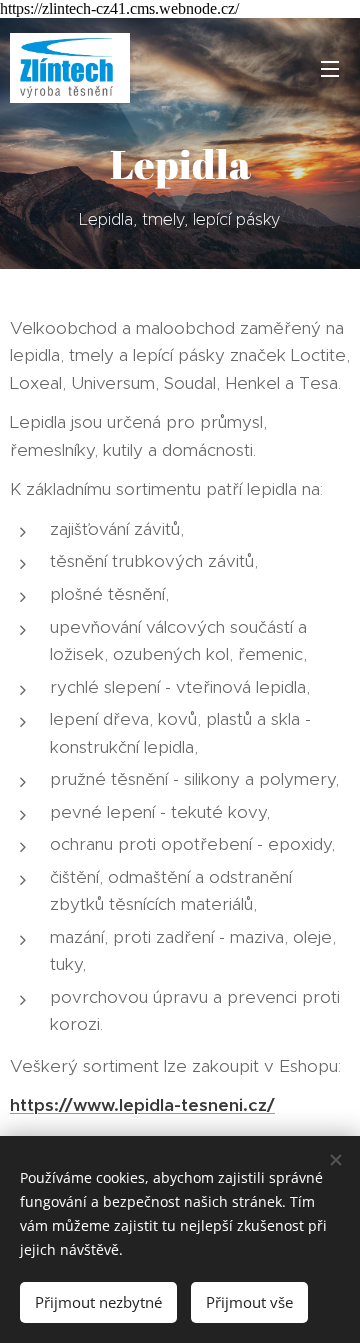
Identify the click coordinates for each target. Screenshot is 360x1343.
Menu (330, 68)
